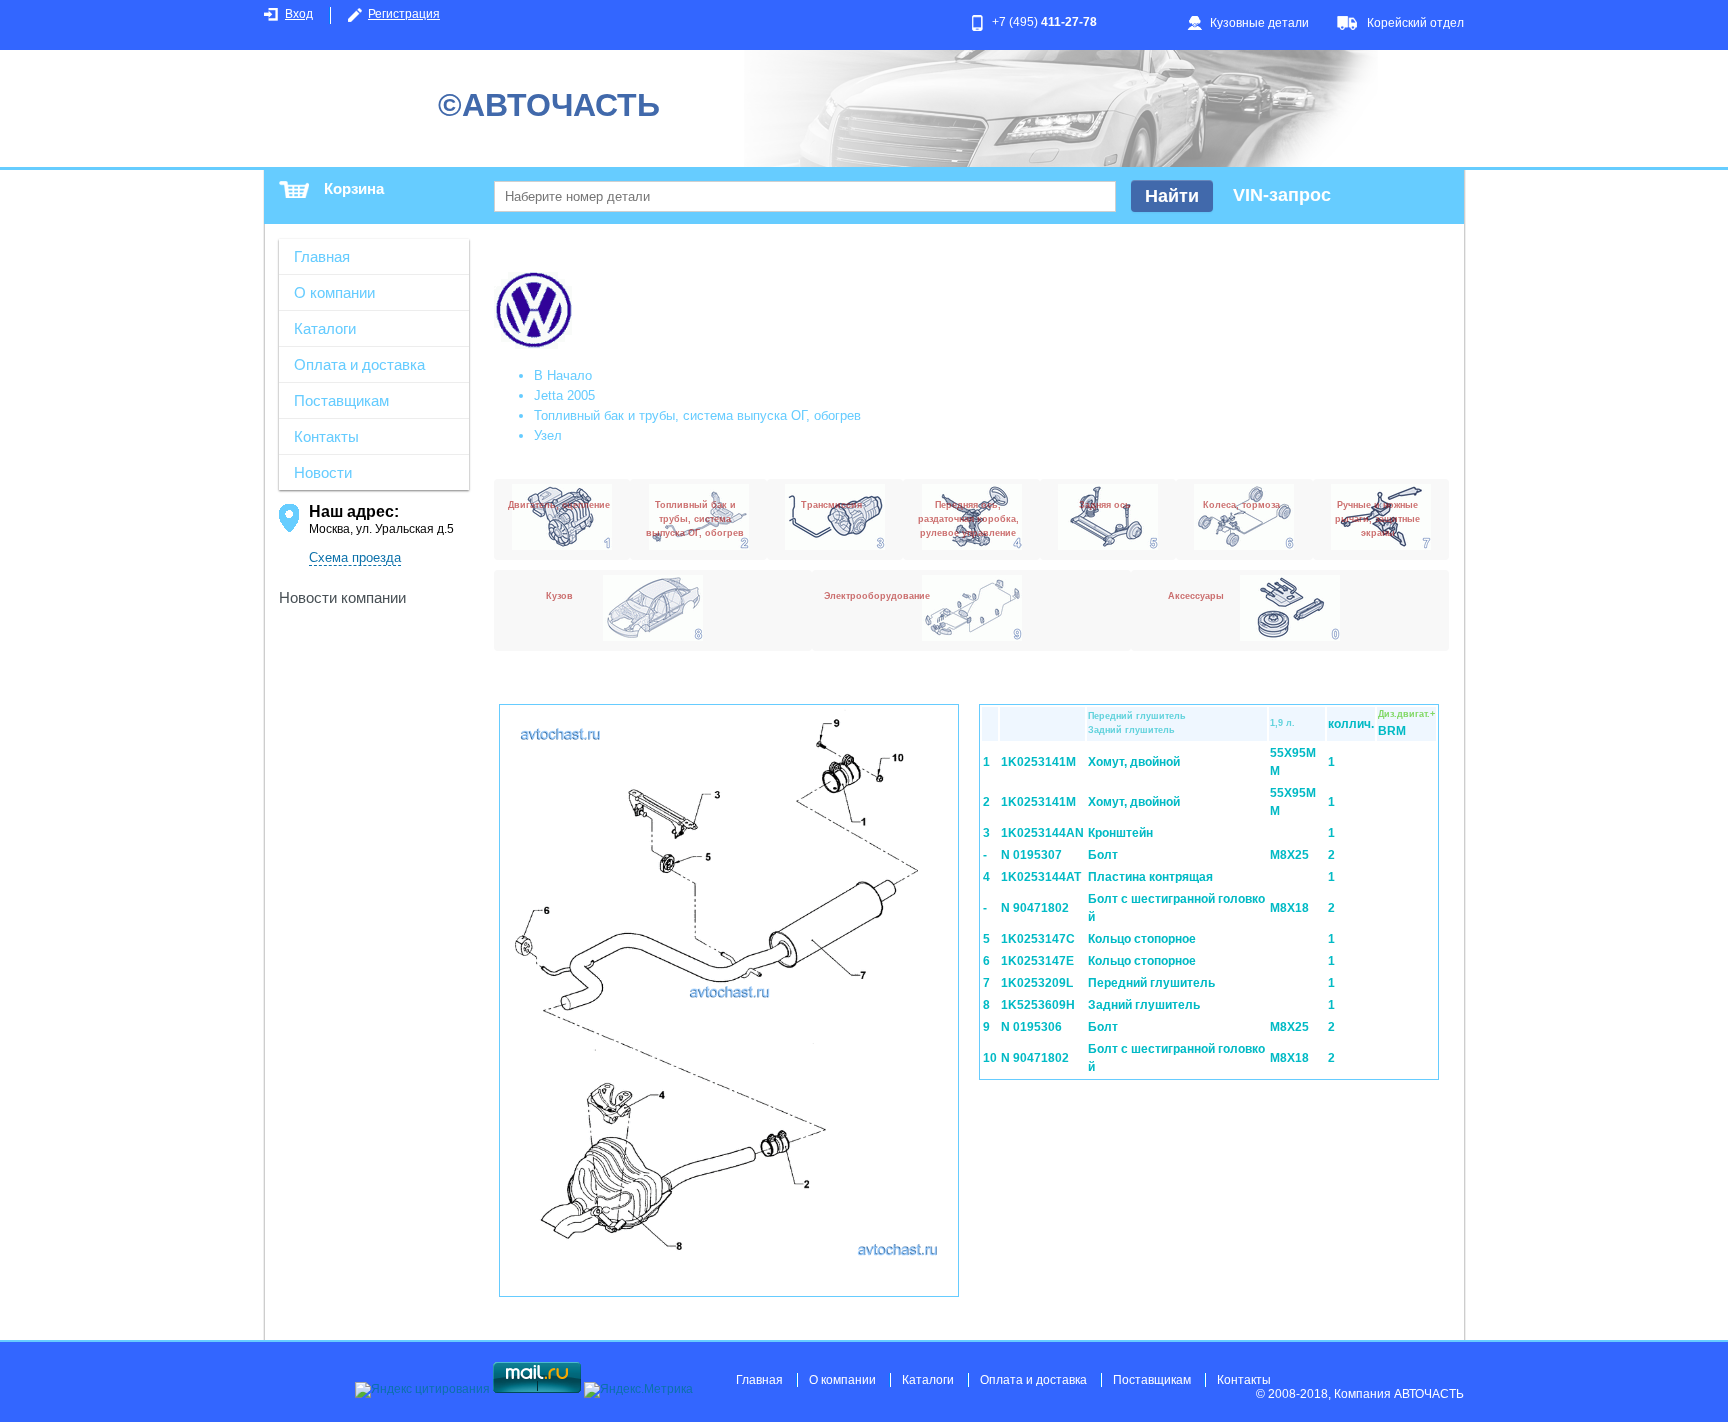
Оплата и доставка (359, 364)
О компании (334, 292)
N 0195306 (1031, 1027)
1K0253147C (1038, 939)
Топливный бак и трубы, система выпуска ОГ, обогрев (697, 415)
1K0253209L (1037, 983)
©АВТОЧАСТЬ (549, 105)
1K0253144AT (1041, 877)
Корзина (354, 188)
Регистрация (404, 14)
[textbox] (805, 196)
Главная (322, 256)
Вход (299, 14)
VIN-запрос (1282, 195)
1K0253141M (1038, 762)
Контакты (326, 436)
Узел (548, 435)
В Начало (563, 375)
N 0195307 (1031, 855)
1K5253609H (1038, 1005)
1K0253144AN (1042, 833)
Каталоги (325, 328)
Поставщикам (341, 400)
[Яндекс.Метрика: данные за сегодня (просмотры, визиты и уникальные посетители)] (638, 1390)
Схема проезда (355, 557)
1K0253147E (1037, 961)
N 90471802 (1035, 908)
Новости (323, 472)
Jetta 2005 (564, 395)
